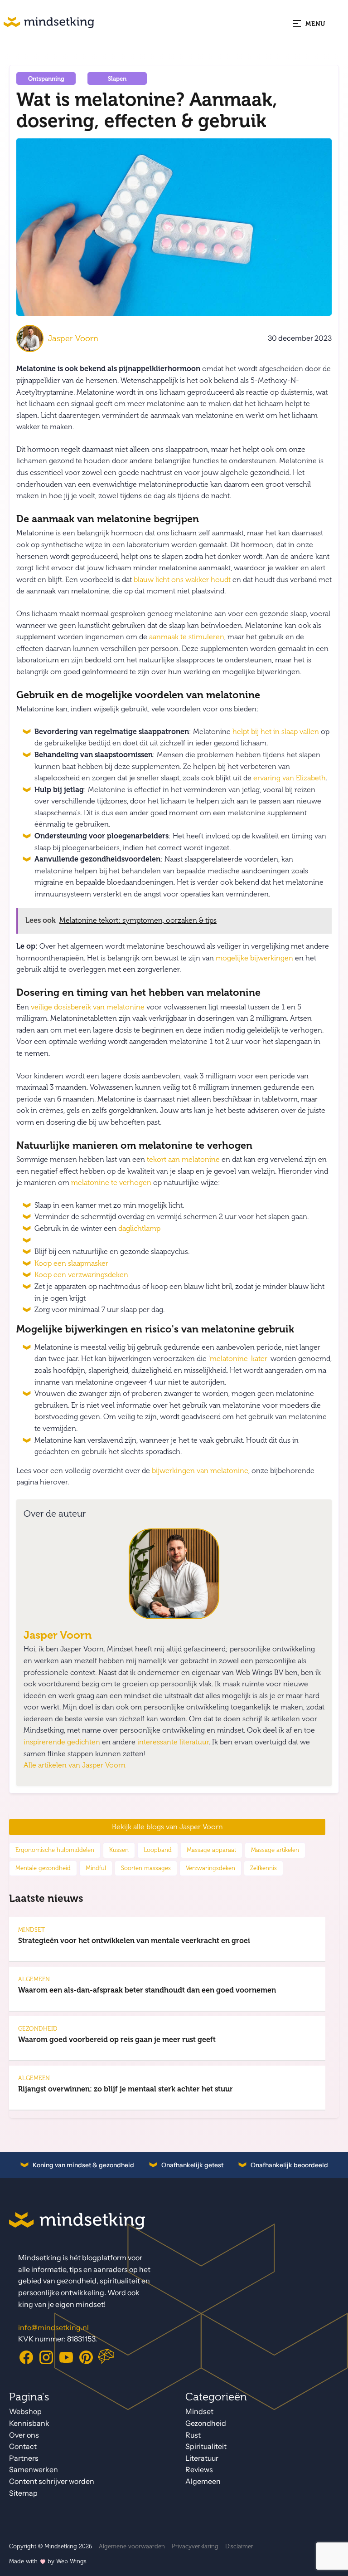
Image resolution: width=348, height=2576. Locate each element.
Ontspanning (46, 79)
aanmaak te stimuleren (187, 637)
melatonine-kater (239, 1359)
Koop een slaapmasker (71, 1264)
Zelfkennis (263, 1868)
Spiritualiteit (206, 2446)
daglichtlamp (139, 1229)
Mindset (199, 2412)
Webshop (25, 2412)
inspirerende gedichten (62, 1742)
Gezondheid (206, 2423)
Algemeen (203, 2481)
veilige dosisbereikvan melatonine (88, 1007)
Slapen (117, 79)
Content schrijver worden (52, 2481)
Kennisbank (29, 2423)
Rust (193, 2435)
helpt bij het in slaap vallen (276, 732)
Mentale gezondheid (43, 1868)
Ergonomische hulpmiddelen (55, 1850)
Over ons (24, 2435)
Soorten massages (146, 1868)
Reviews (199, 2470)
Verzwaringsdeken (210, 1868)
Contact (23, 2446)
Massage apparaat (211, 1850)
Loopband (158, 1850)
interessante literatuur (173, 1742)
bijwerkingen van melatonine (200, 1471)
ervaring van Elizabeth (290, 778)
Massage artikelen (275, 1850)
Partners (24, 2458)
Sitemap (23, 2493)
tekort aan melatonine (183, 1160)
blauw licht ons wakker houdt (182, 580)
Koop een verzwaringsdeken (81, 1275)
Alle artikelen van (75, 1765)
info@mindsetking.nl (53, 2328)
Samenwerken (34, 2470)
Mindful (96, 1868)
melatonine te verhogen (111, 1183)
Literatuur (202, 2458)
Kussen (119, 1850)
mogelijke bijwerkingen (254, 958)
